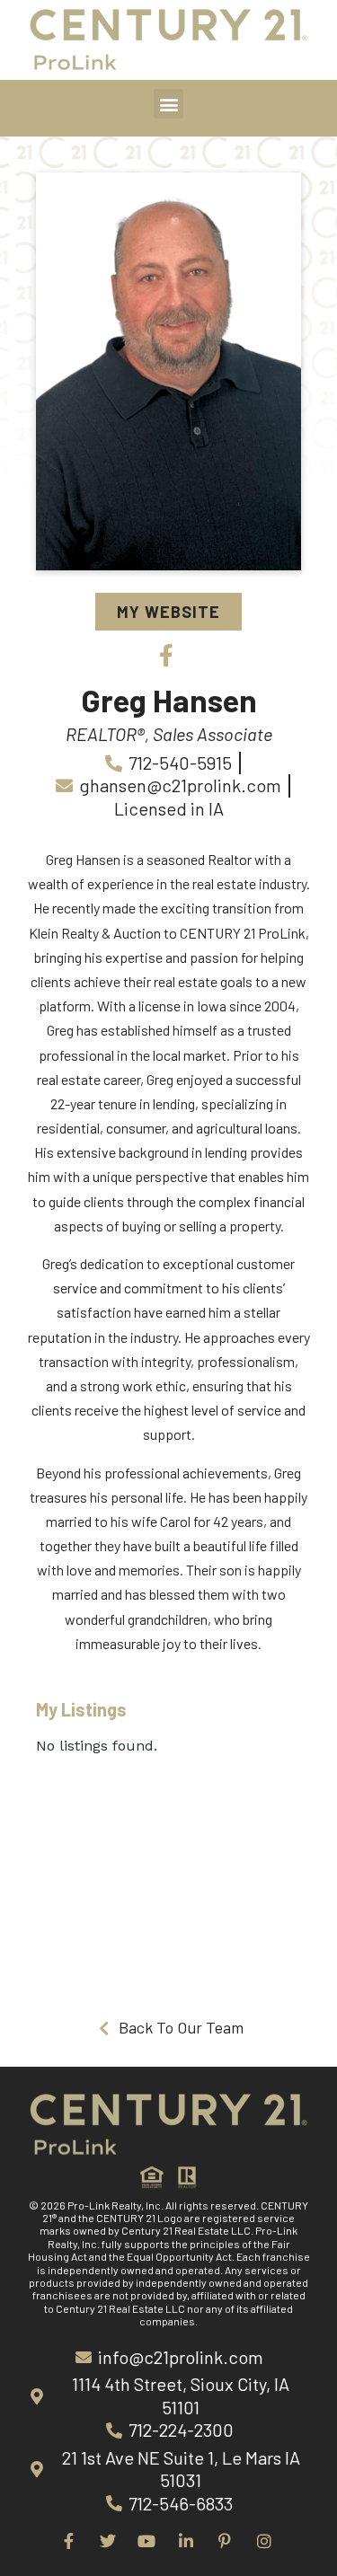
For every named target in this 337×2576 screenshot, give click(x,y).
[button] (168, 104)
